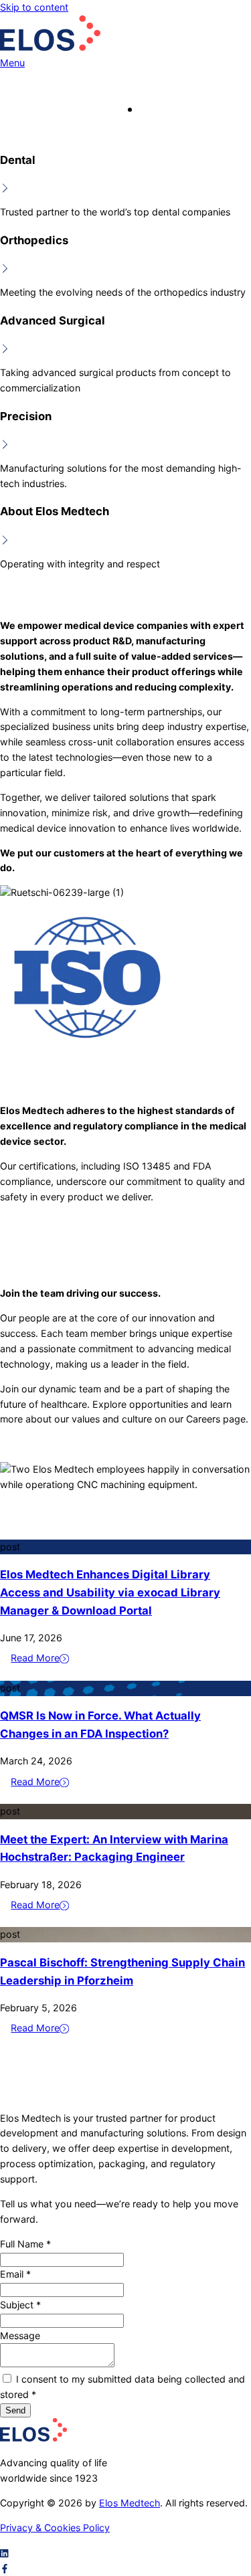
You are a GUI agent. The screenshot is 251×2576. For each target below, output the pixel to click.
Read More (35, 1658)
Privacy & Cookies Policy (55, 2527)
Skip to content (34, 7)
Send (15, 2410)
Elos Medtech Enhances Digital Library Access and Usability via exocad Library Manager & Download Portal (110, 1592)
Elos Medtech (130, 2503)
